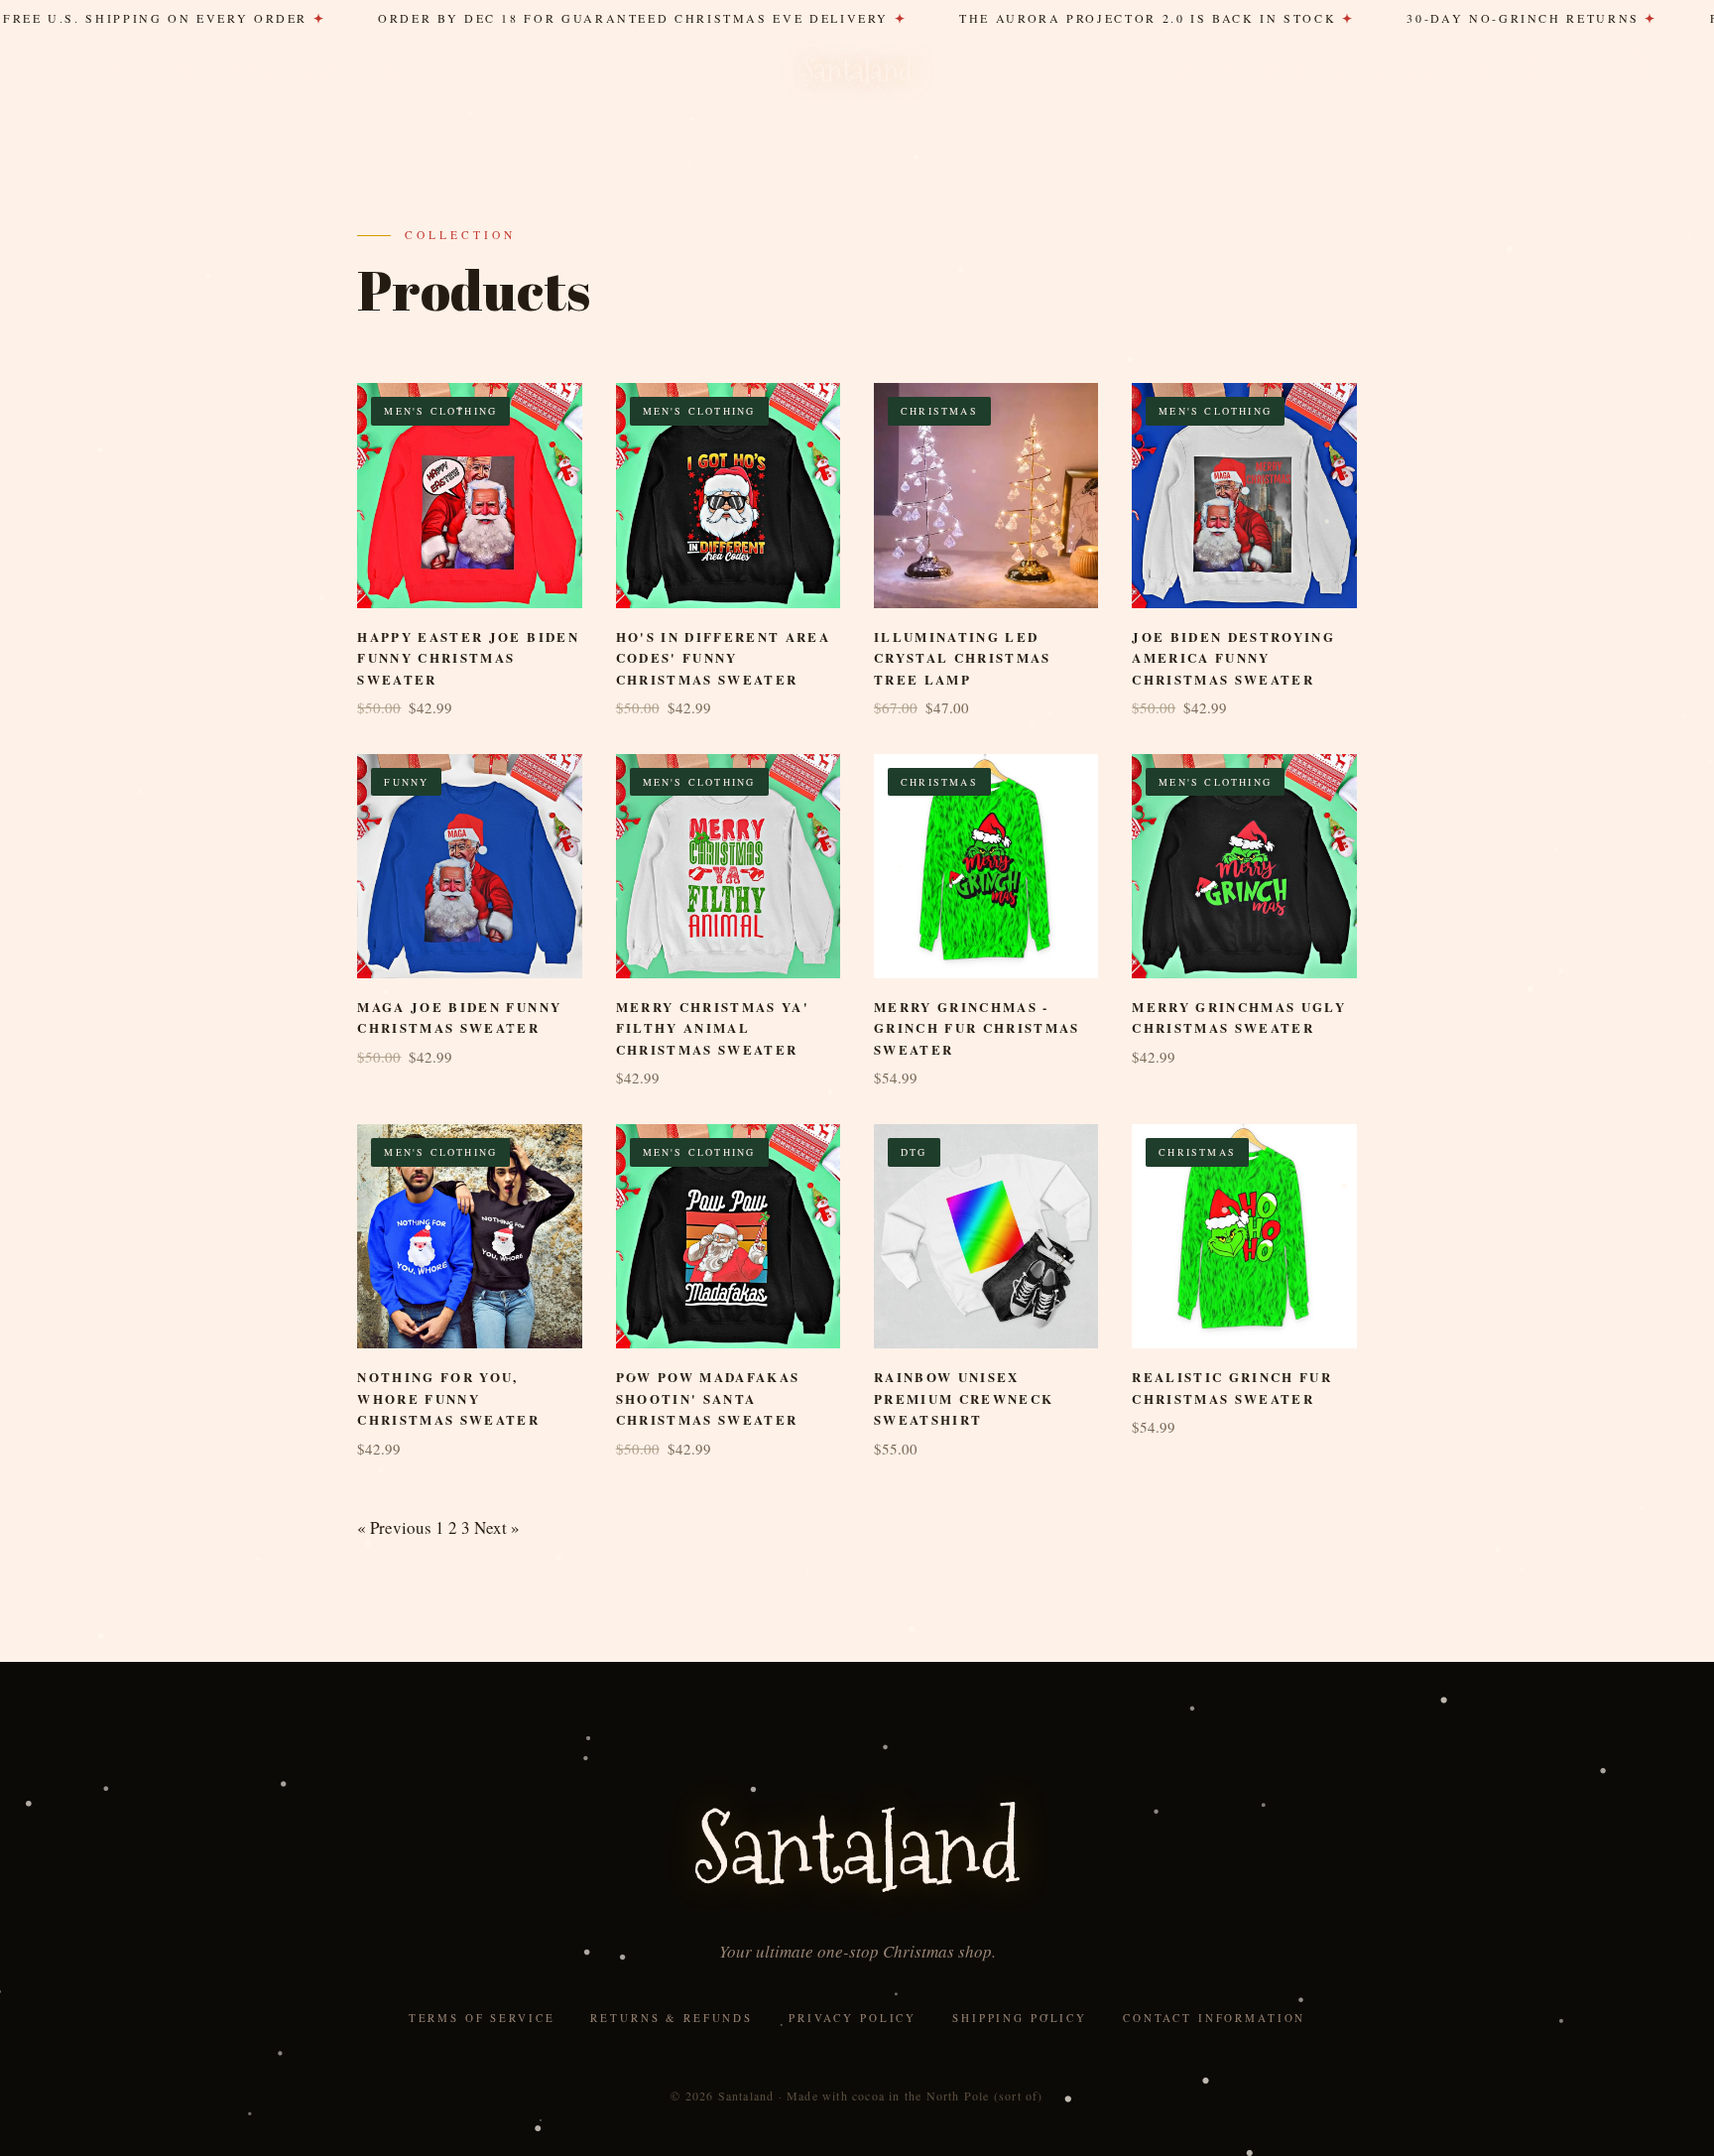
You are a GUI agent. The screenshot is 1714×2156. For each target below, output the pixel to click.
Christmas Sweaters (314, 72)
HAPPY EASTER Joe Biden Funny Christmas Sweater (468, 658)
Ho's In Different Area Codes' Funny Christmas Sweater (723, 658)
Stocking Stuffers (1419, 72)
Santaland (857, 70)
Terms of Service (482, 2018)
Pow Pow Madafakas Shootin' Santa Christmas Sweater (708, 1398)
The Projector (131, 72)
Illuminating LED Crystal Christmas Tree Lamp (963, 658)
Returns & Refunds (672, 2018)
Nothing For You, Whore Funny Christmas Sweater (448, 1398)
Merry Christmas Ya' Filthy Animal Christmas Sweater (713, 1028)
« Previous (394, 1527)
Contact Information (1214, 2018)
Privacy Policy (853, 2018)
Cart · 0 (1588, 70)
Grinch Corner (1241, 72)
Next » (497, 1527)
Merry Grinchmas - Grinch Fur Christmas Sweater (977, 1028)
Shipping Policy (1020, 2018)
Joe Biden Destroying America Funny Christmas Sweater (1233, 658)
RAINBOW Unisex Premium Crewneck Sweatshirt (964, 1398)
